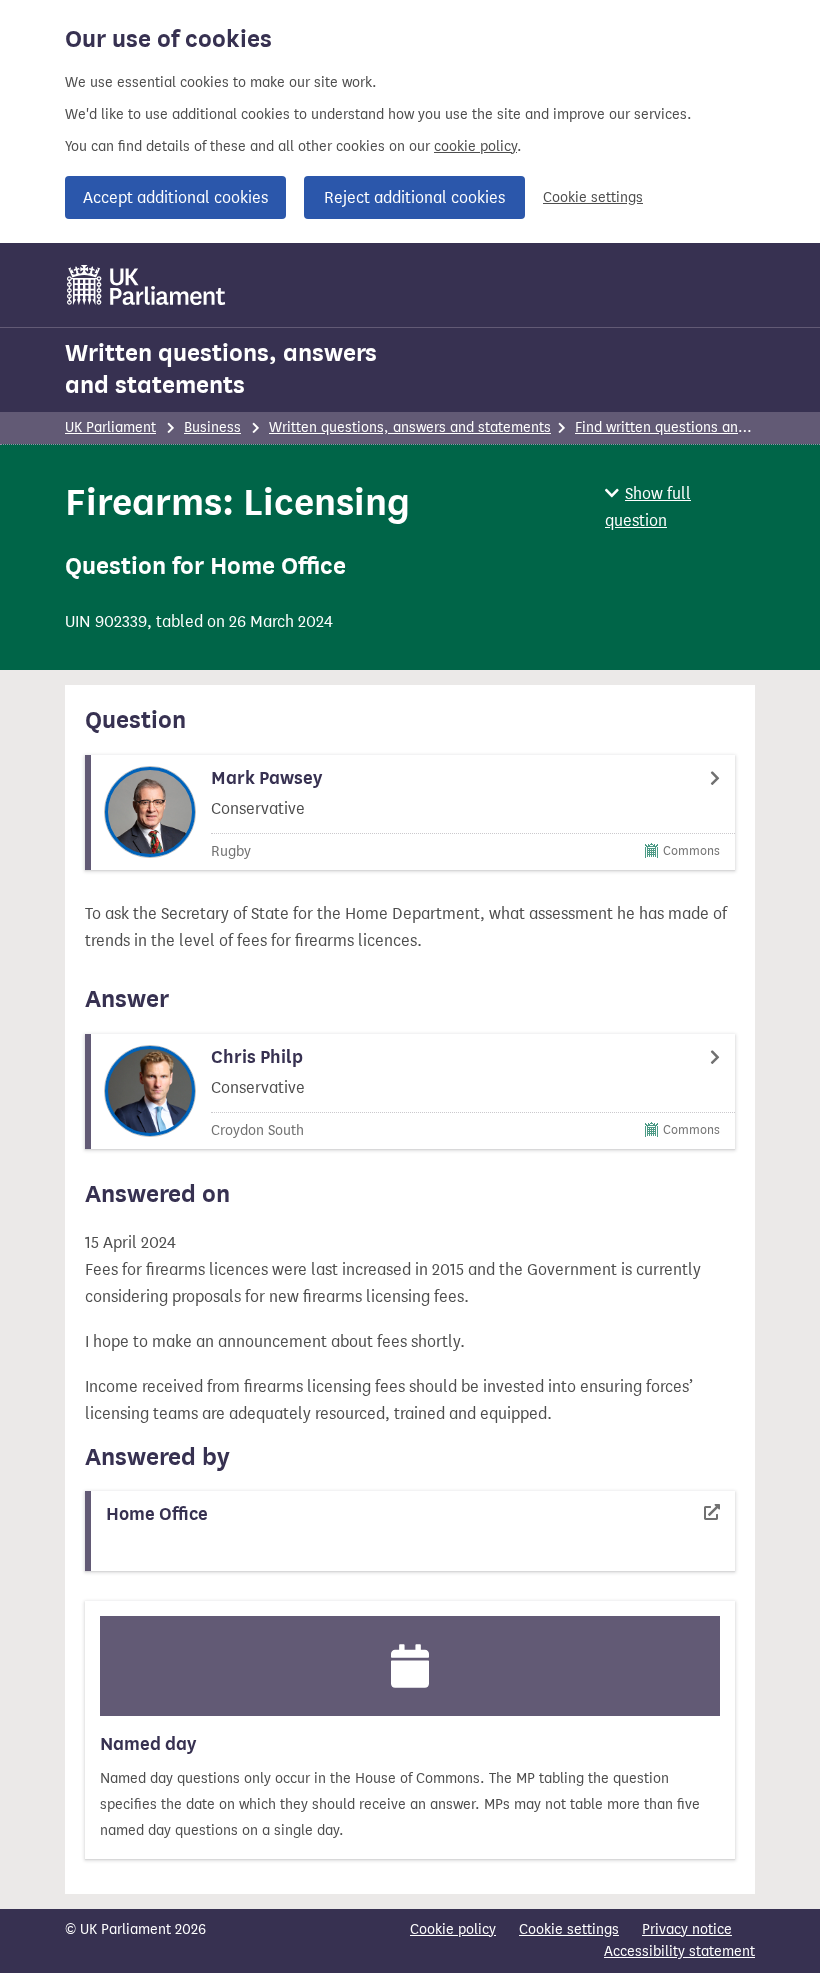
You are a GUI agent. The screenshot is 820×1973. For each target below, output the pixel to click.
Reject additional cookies (414, 197)
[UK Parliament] (146, 285)
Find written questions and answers (689, 427)
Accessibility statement (679, 1951)
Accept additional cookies (175, 197)
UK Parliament (110, 427)
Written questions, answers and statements (221, 369)
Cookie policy (453, 1929)
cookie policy (475, 146)
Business (212, 427)
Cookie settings (593, 197)
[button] (680, 507)
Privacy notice (687, 1929)
